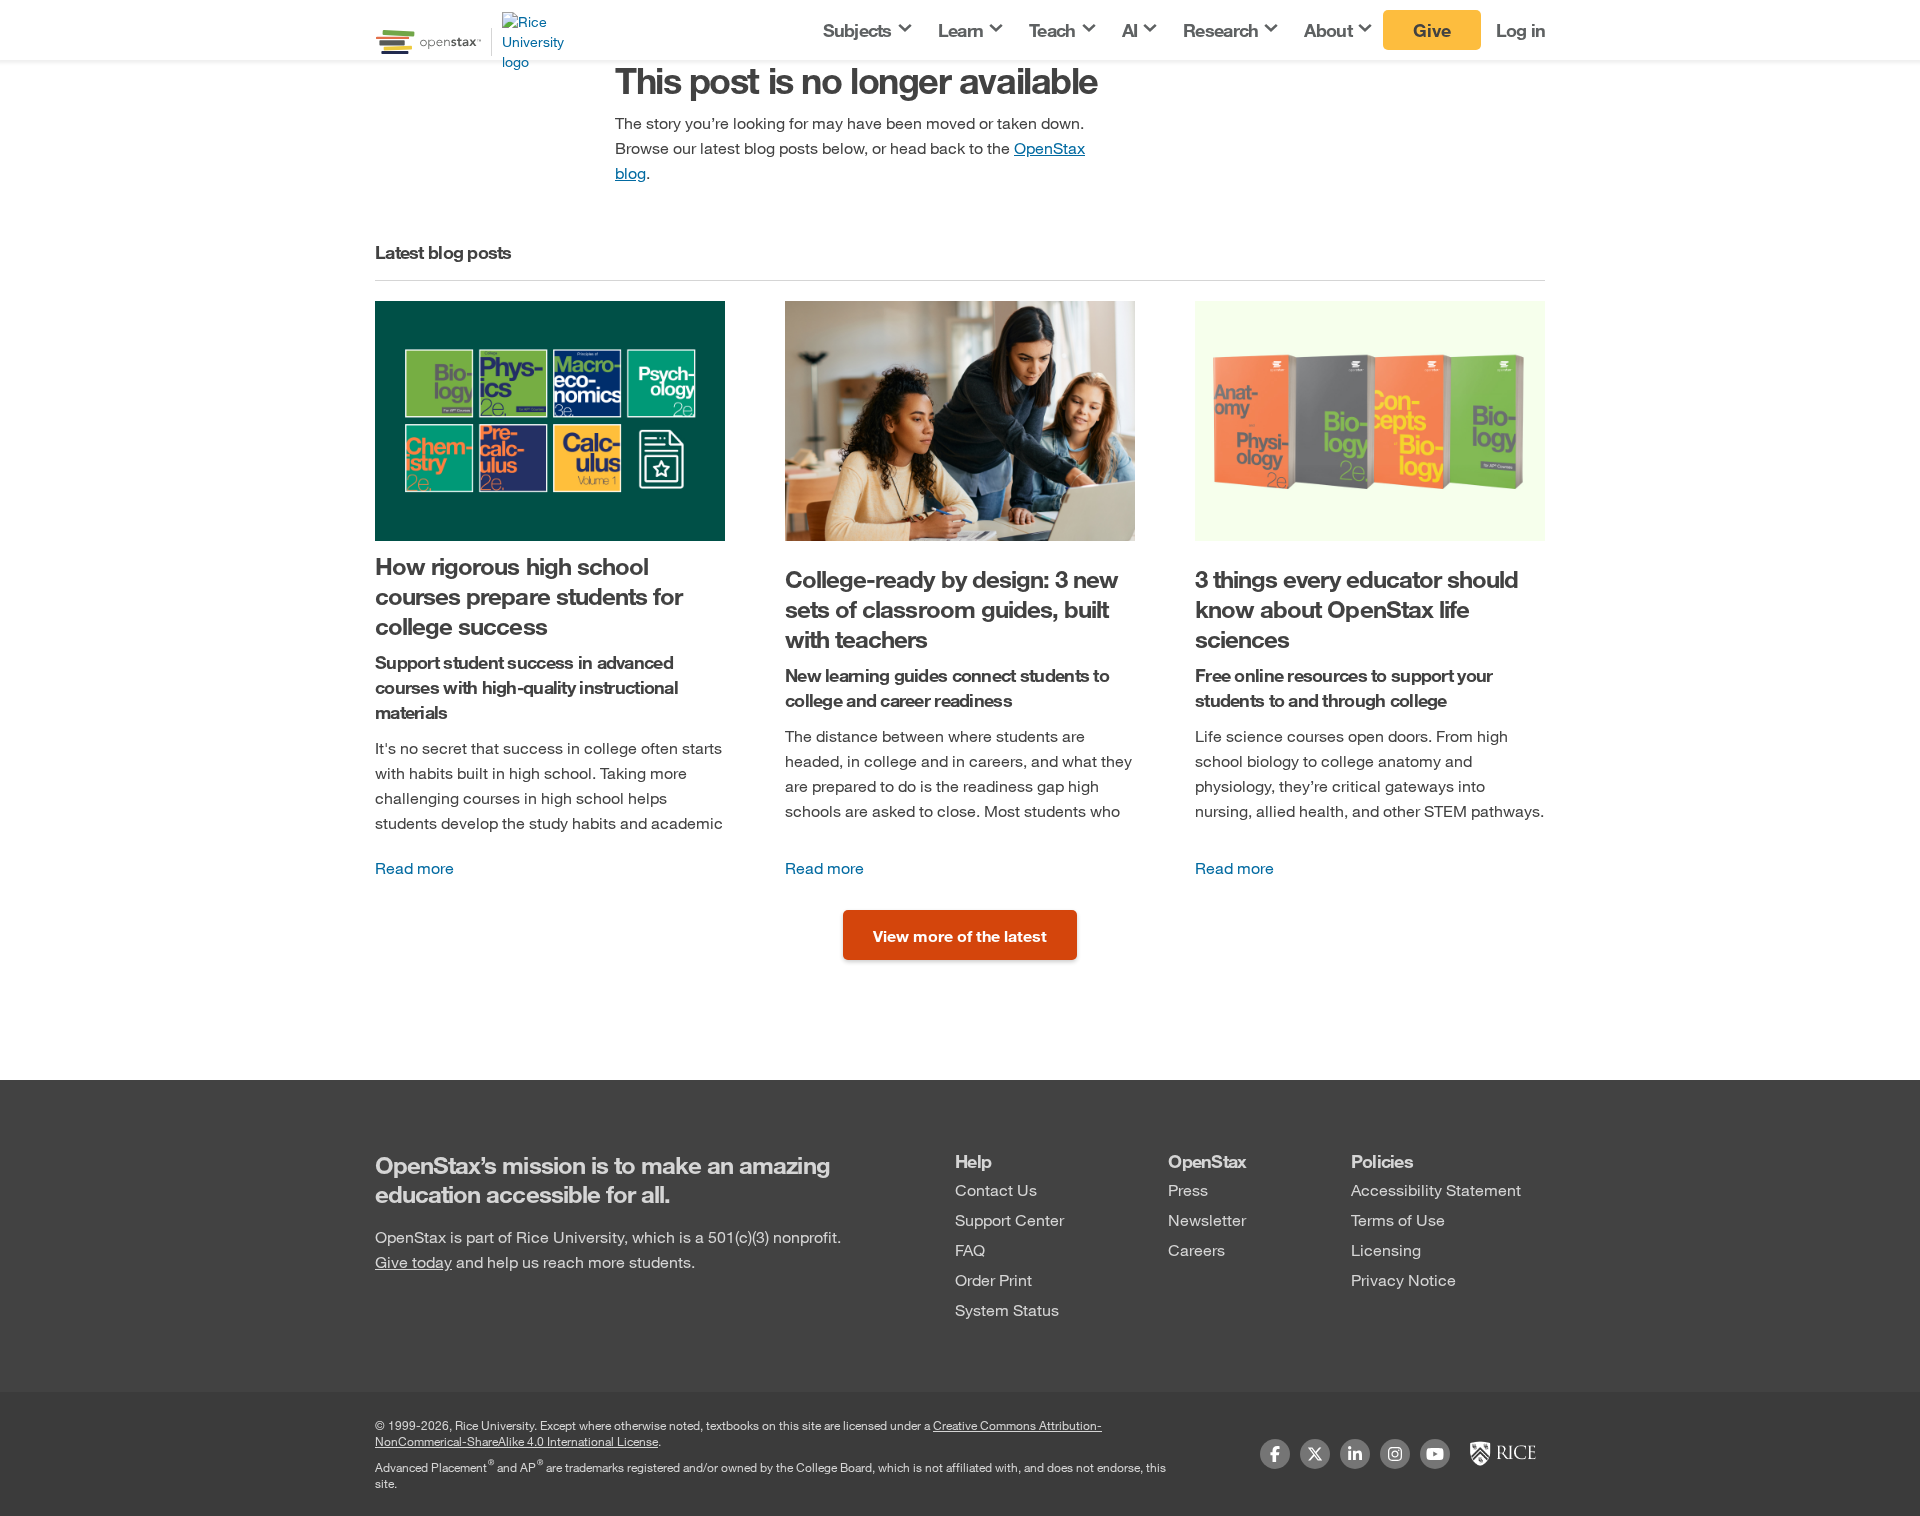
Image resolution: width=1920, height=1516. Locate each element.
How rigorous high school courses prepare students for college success (528, 595)
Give (1432, 30)
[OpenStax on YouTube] (1435, 1454)
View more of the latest (960, 935)
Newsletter (1207, 1219)
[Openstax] (428, 42)
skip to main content (73, 12)
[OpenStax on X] (1315, 1454)
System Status (1007, 1309)
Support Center (1009, 1219)
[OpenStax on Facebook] (1275, 1454)
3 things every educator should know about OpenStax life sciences (1356, 608)
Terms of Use (1398, 1219)
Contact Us (996, 1189)
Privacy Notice (1403, 1279)
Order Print (993, 1279)
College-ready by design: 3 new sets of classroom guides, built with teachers (951, 608)
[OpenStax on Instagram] (1395, 1454)
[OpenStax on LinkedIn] (1355, 1454)
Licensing (1386, 1249)
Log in (1521, 30)
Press (1188, 1189)
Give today (413, 1261)
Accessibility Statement (1436, 1189)
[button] (866, 30)
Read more (414, 867)
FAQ (970, 1249)
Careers (1196, 1249)
